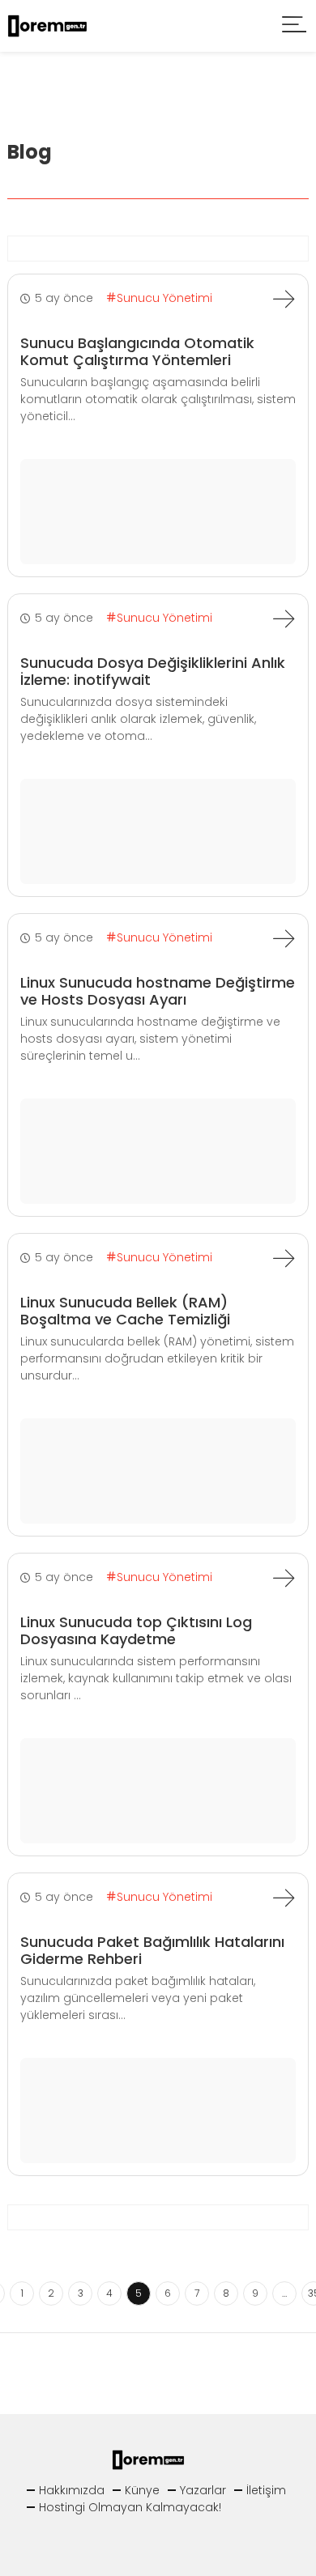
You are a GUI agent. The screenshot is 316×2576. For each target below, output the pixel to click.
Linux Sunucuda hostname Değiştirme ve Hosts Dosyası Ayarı (158, 991)
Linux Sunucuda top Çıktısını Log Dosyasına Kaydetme (136, 1631)
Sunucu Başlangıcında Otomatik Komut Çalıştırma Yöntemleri (137, 352)
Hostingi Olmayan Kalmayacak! (130, 2507)
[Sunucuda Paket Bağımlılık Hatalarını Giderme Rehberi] (284, 1898)
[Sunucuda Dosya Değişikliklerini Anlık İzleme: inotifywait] (284, 618)
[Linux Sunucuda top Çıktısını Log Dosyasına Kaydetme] (284, 1578)
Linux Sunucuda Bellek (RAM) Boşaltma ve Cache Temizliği (125, 1311)
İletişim (266, 2490)
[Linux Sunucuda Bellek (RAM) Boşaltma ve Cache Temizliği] (284, 1258)
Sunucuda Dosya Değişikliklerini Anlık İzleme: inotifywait (153, 672)
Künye (142, 2490)
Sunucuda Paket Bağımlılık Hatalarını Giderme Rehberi (152, 1951)
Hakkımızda (72, 2490)
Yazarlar (203, 2490)
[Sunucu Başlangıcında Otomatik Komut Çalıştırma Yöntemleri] (284, 299)
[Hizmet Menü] (295, 26)
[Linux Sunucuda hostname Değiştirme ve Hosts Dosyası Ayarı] (284, 938)
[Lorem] (52, 25)
